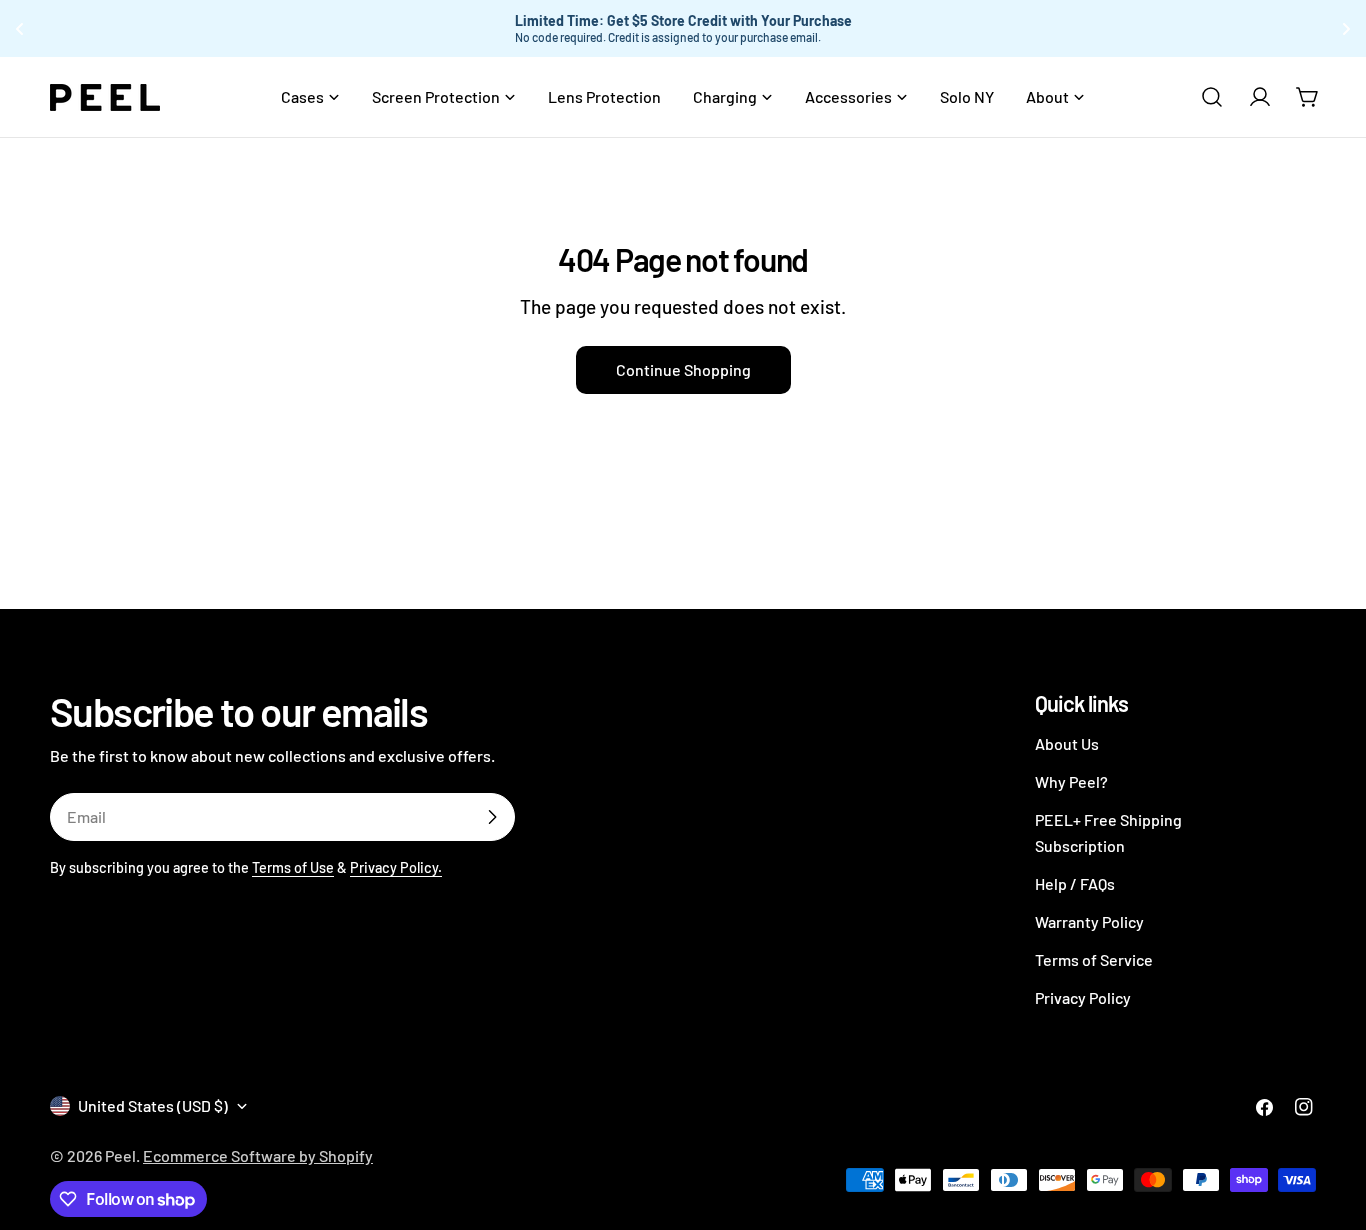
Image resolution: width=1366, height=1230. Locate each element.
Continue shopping (683, 369)
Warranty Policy (1089, 921)
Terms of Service (1094, 959)
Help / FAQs (1075, 883)
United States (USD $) (153, 1105)
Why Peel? (1071, 781)
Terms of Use (293, 867)
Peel (120, 1155)
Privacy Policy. (396, 867)
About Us (1067, 743)
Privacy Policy (1083, 997)
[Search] (1212, 97)
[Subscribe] (492, 817)
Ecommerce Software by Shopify (258, 1155)
